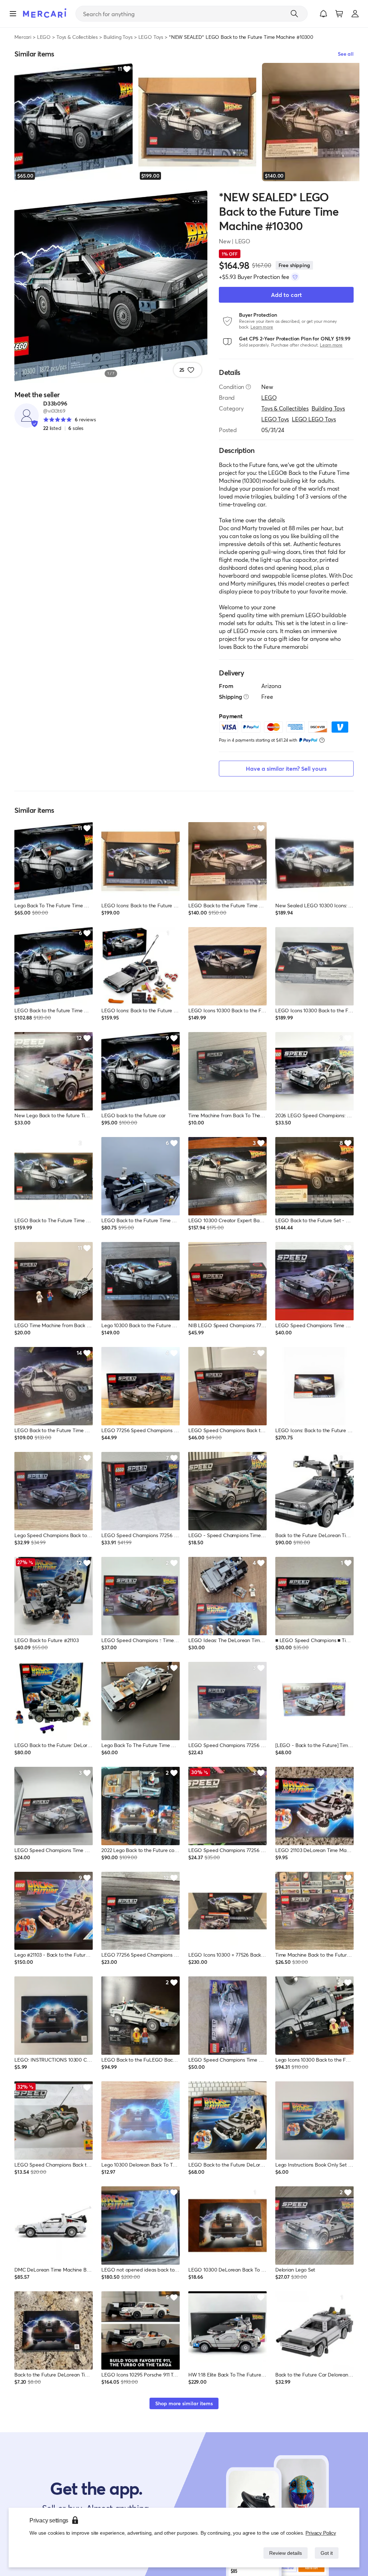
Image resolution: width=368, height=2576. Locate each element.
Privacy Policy (321, 2533)
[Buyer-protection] (295, 277)
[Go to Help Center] (248, 387)
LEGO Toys (151, 37)
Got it (326, 2553)
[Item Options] (196, 201)
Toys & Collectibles (77, 37)
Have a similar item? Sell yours (286, 768)
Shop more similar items (184, 2403)
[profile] (355, 14)
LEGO (44, 37)
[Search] (294, 14)
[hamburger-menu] (13, 14)
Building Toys (118, 37)
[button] (323, 14)
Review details (284, 2553)
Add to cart (286, 295)
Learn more (262, 327)
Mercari (23, 37)
